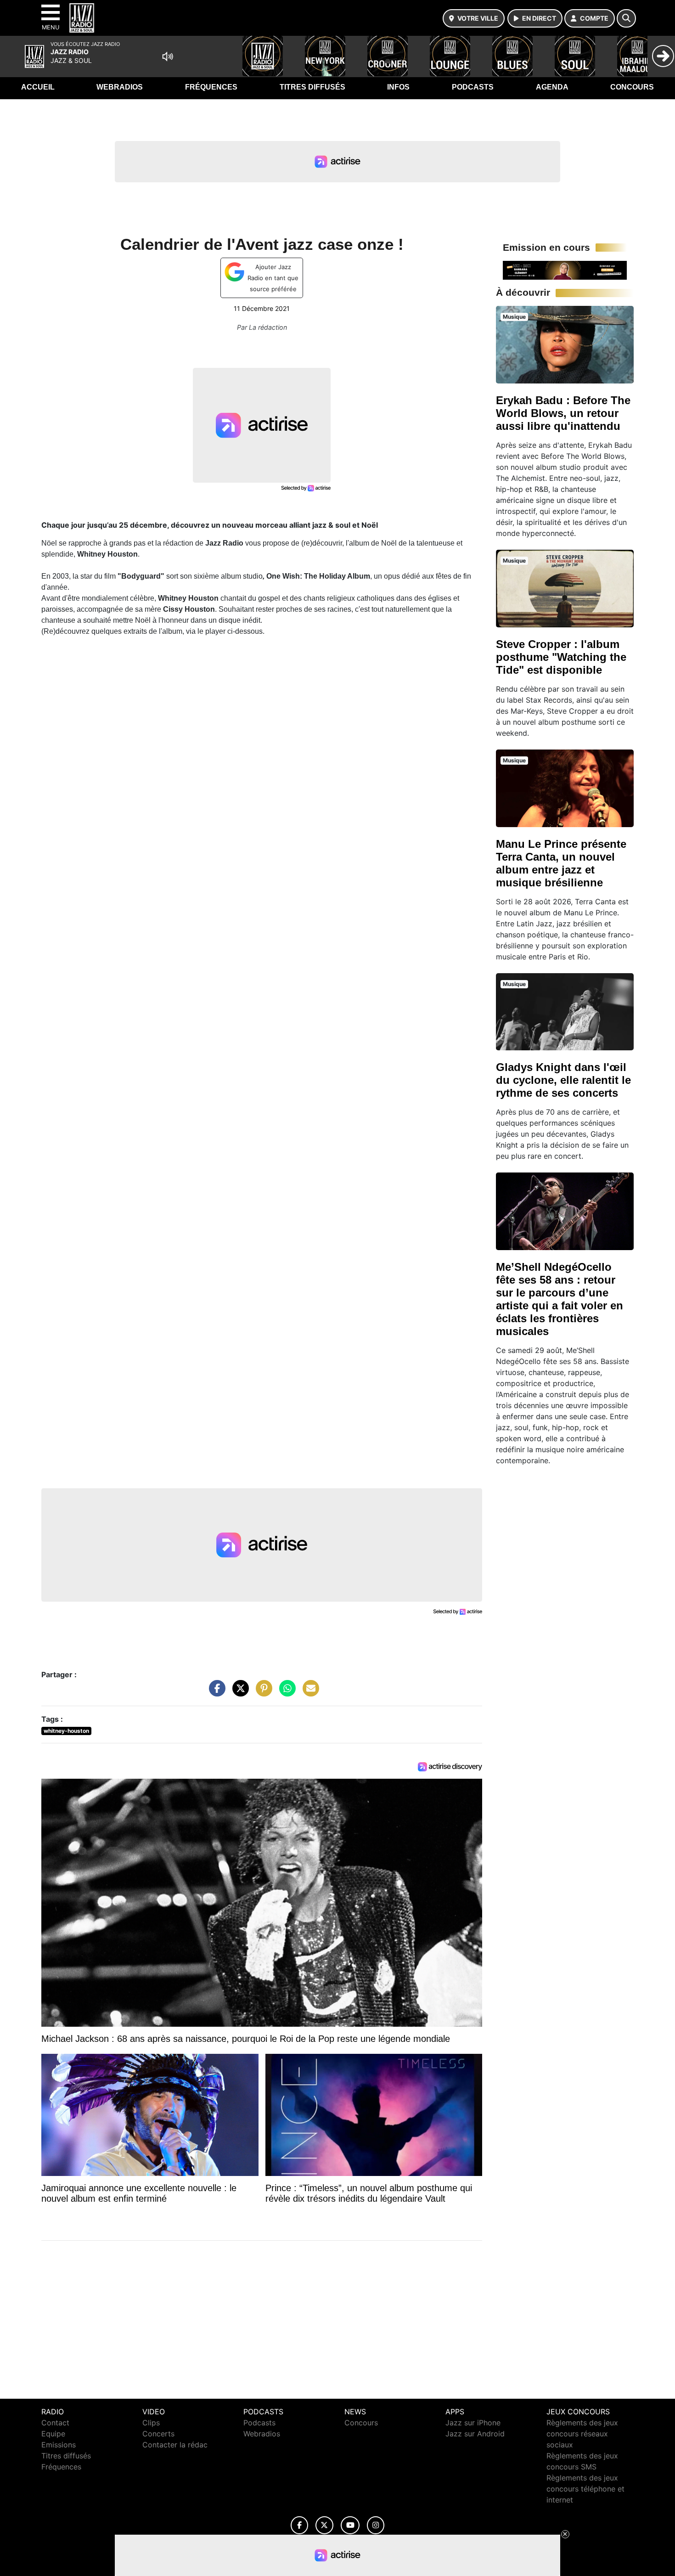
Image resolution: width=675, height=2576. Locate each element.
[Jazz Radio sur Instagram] (376, 2525)
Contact (55, 2423)
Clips (151, 2423)
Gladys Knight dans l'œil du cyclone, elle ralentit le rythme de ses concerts (563, 1080)
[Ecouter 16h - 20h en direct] (565, 270)
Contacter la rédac (175, 2445)
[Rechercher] (626, 18)
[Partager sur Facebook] (215, 1693)
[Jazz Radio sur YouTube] (350, 2525)
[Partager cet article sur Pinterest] (262, 1693)
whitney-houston (66, 1731)
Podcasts (473, 87)
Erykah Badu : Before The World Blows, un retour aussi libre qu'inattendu (563, 413)
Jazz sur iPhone (473, 2423)
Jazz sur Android (475, 2434)
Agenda (552, 87)
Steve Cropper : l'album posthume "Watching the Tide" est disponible (561, 657)
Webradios (120, 87)
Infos (398, 87)
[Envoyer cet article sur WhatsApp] (285, 1693)
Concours (632, 87)
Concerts (158, 2434)
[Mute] (168, 56)
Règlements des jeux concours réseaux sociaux (582, 2434)
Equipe (53, 2434)
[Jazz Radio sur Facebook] (299, 2525)
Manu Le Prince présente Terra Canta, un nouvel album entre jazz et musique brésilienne (561, 863)
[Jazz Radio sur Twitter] (324, 2525)
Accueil (38, 87)
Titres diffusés (312, 87)
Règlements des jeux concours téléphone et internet (585, 2489)
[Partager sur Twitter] (238, 1693)
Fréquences (211, 87)
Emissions (59, 2445)
